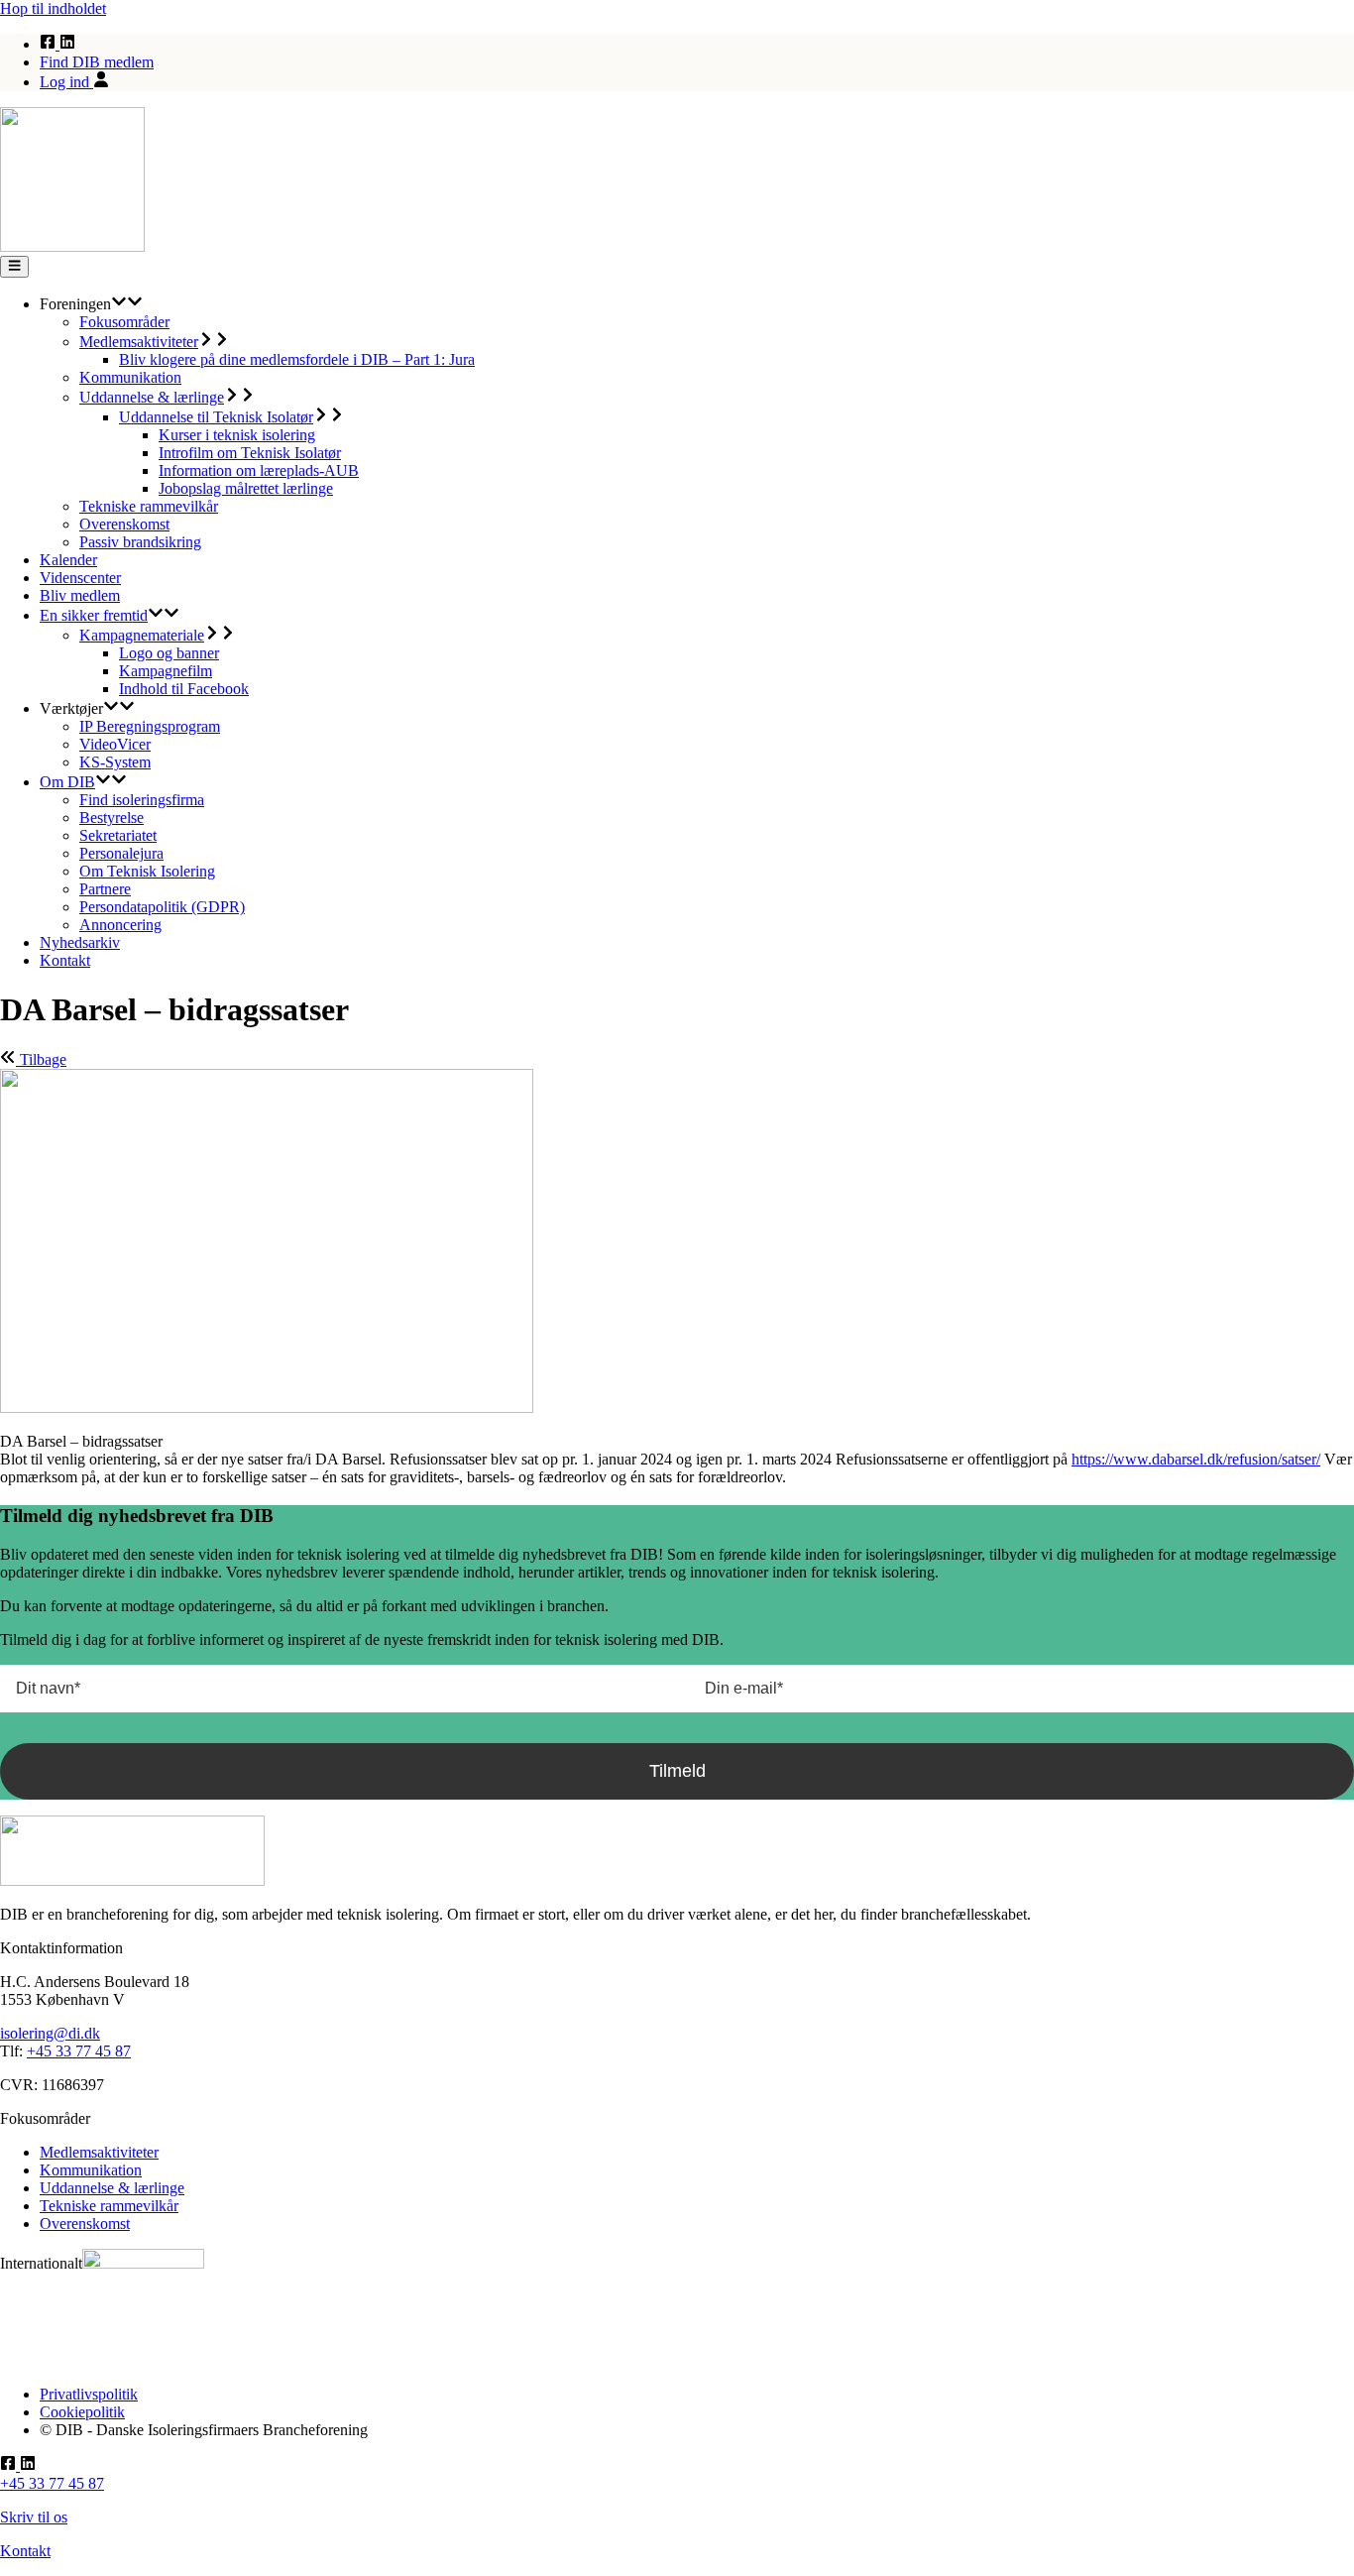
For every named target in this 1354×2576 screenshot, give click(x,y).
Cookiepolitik (82, 2412)
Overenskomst (85, 2224)
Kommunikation (91, 2170)
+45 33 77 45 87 (79, 2051)
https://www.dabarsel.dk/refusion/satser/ (1196, 1459)
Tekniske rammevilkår (109, 2206)
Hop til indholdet (53, 8)
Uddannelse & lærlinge (112, 2188)
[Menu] (14, 267)
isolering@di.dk (50, 2033)
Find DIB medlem (97, 62)
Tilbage (41, 1059)
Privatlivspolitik (89, 2394)
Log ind (66, 82)
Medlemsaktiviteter (99, 2152)
